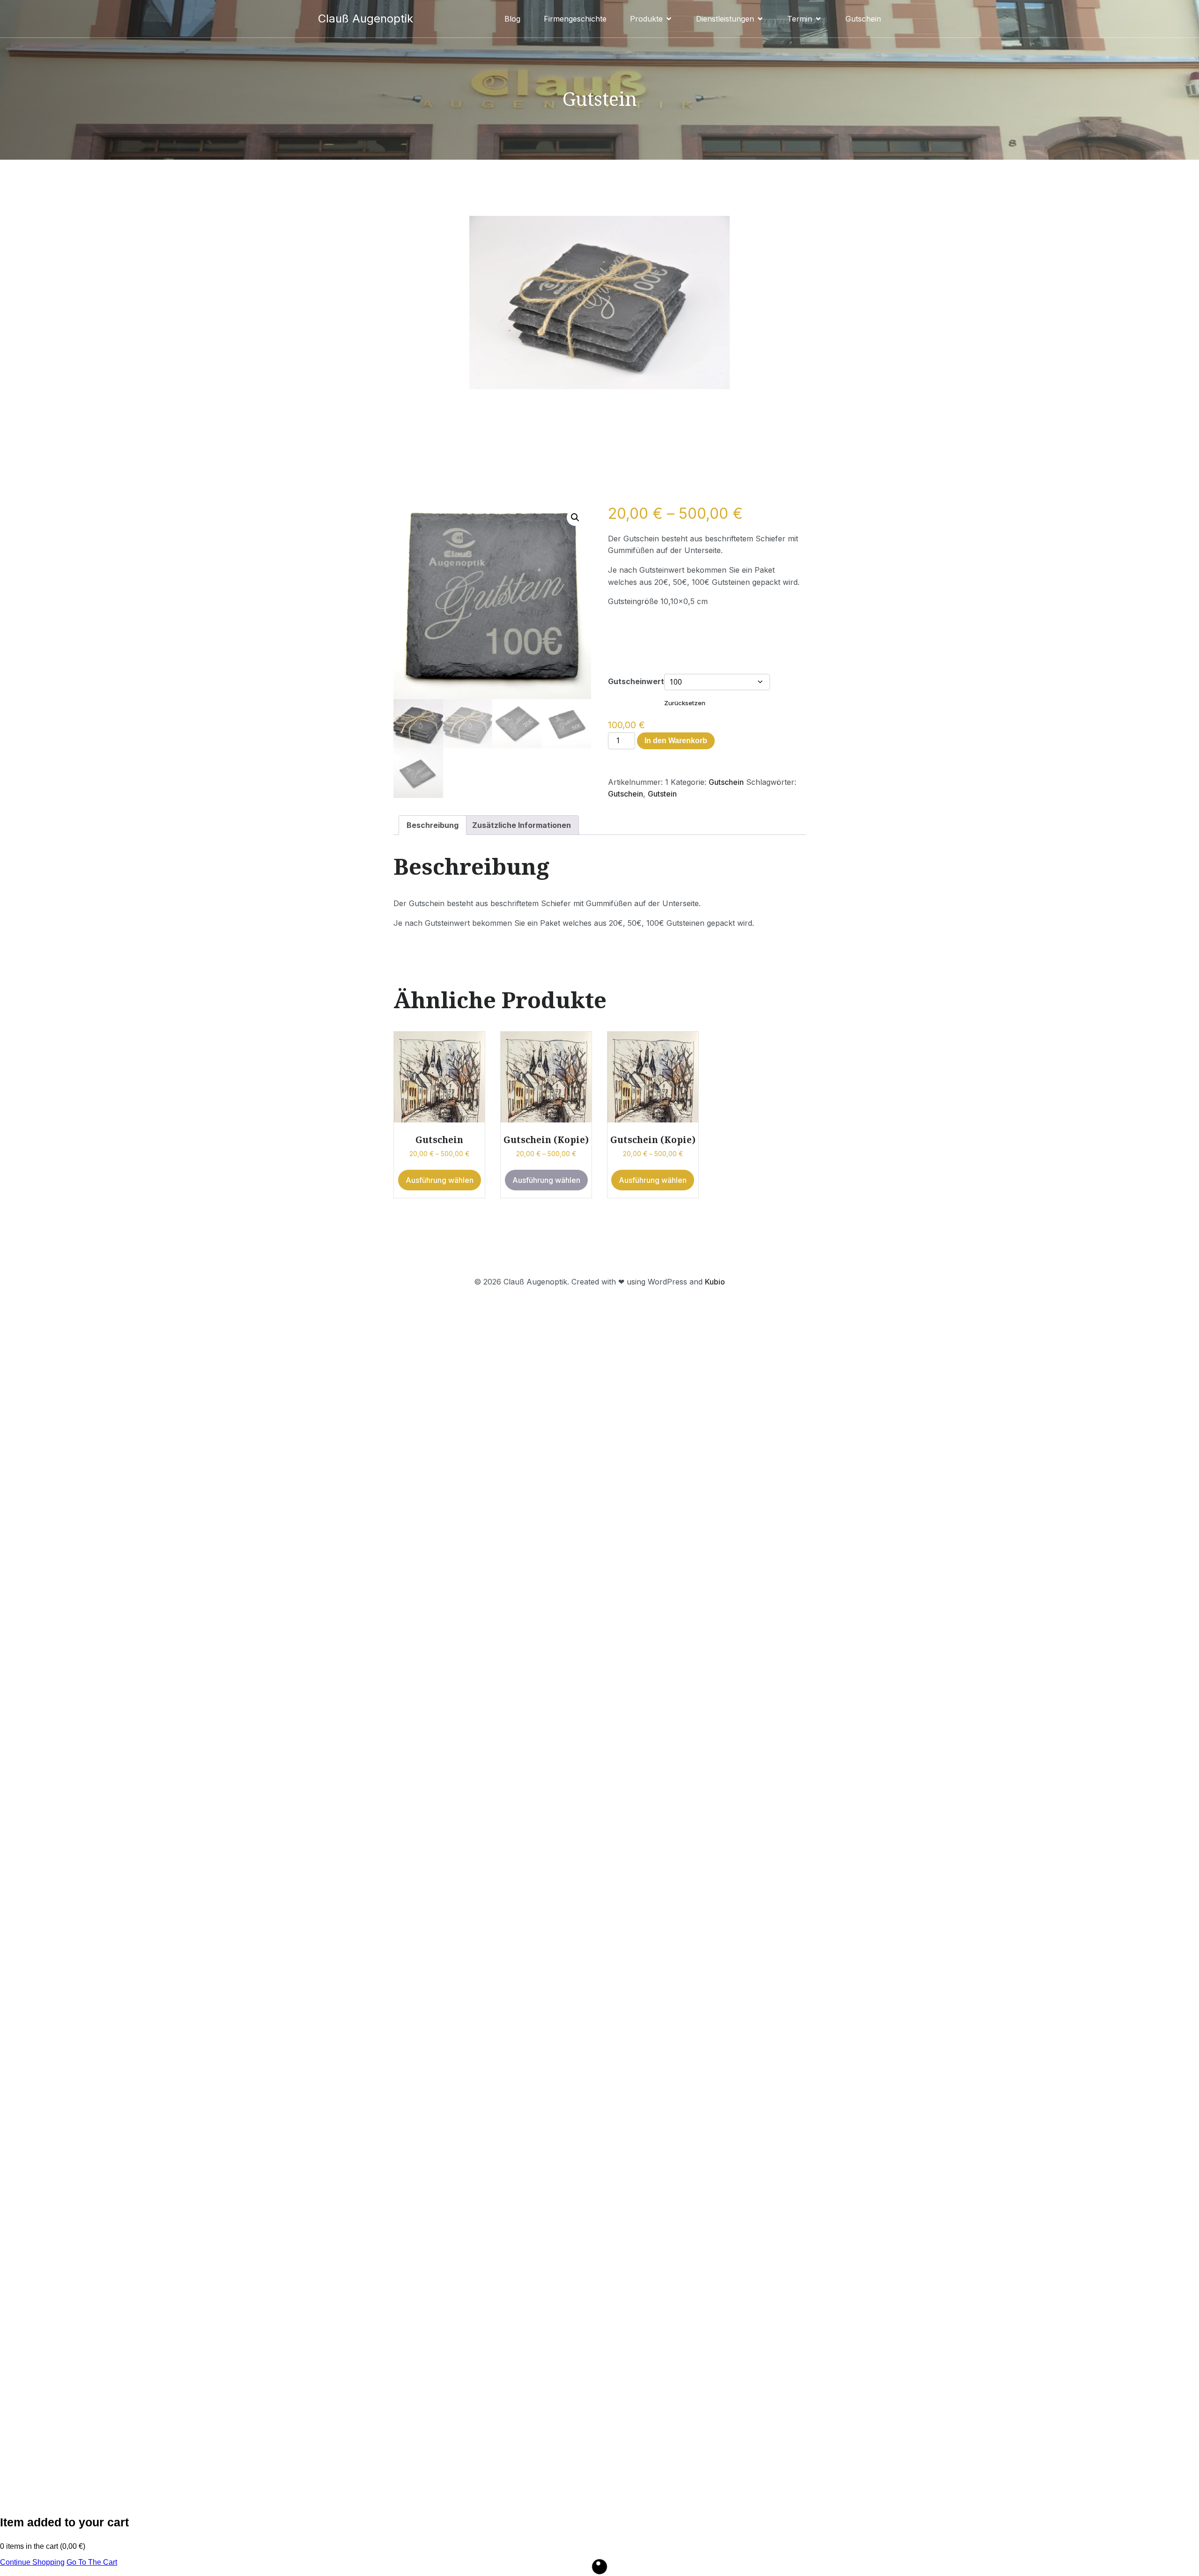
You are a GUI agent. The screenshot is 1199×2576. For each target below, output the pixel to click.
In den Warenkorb (676, 741)
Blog (512, 19)
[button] (575, 517)
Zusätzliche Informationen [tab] (522, 825)
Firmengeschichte (575, 19)
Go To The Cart (92, 2562)
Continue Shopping (32, 2562)
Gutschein (863, 19)
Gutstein (662, 794)
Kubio (715, 1282)
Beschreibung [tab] (433, 825)
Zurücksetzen (685, 703)
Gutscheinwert (636, 681)
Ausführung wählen (440, 1180)
